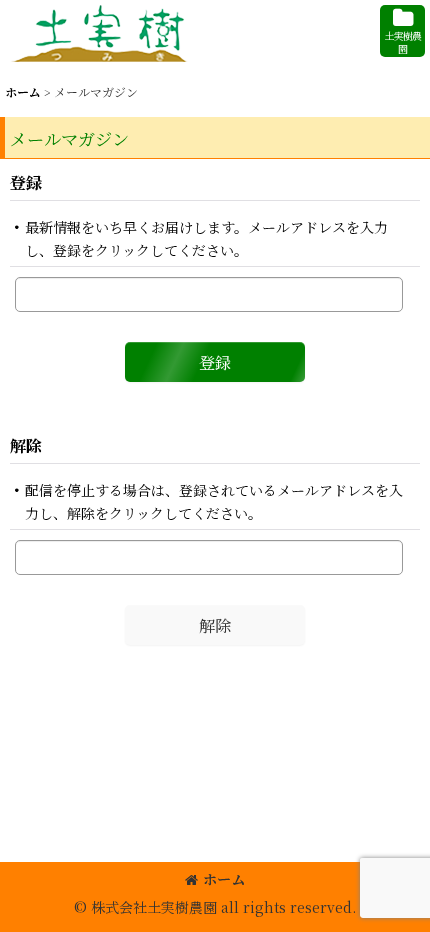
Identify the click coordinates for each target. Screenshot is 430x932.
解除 (26, 445)
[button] (402, 31)
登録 (26, 182)
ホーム (224, 879)
